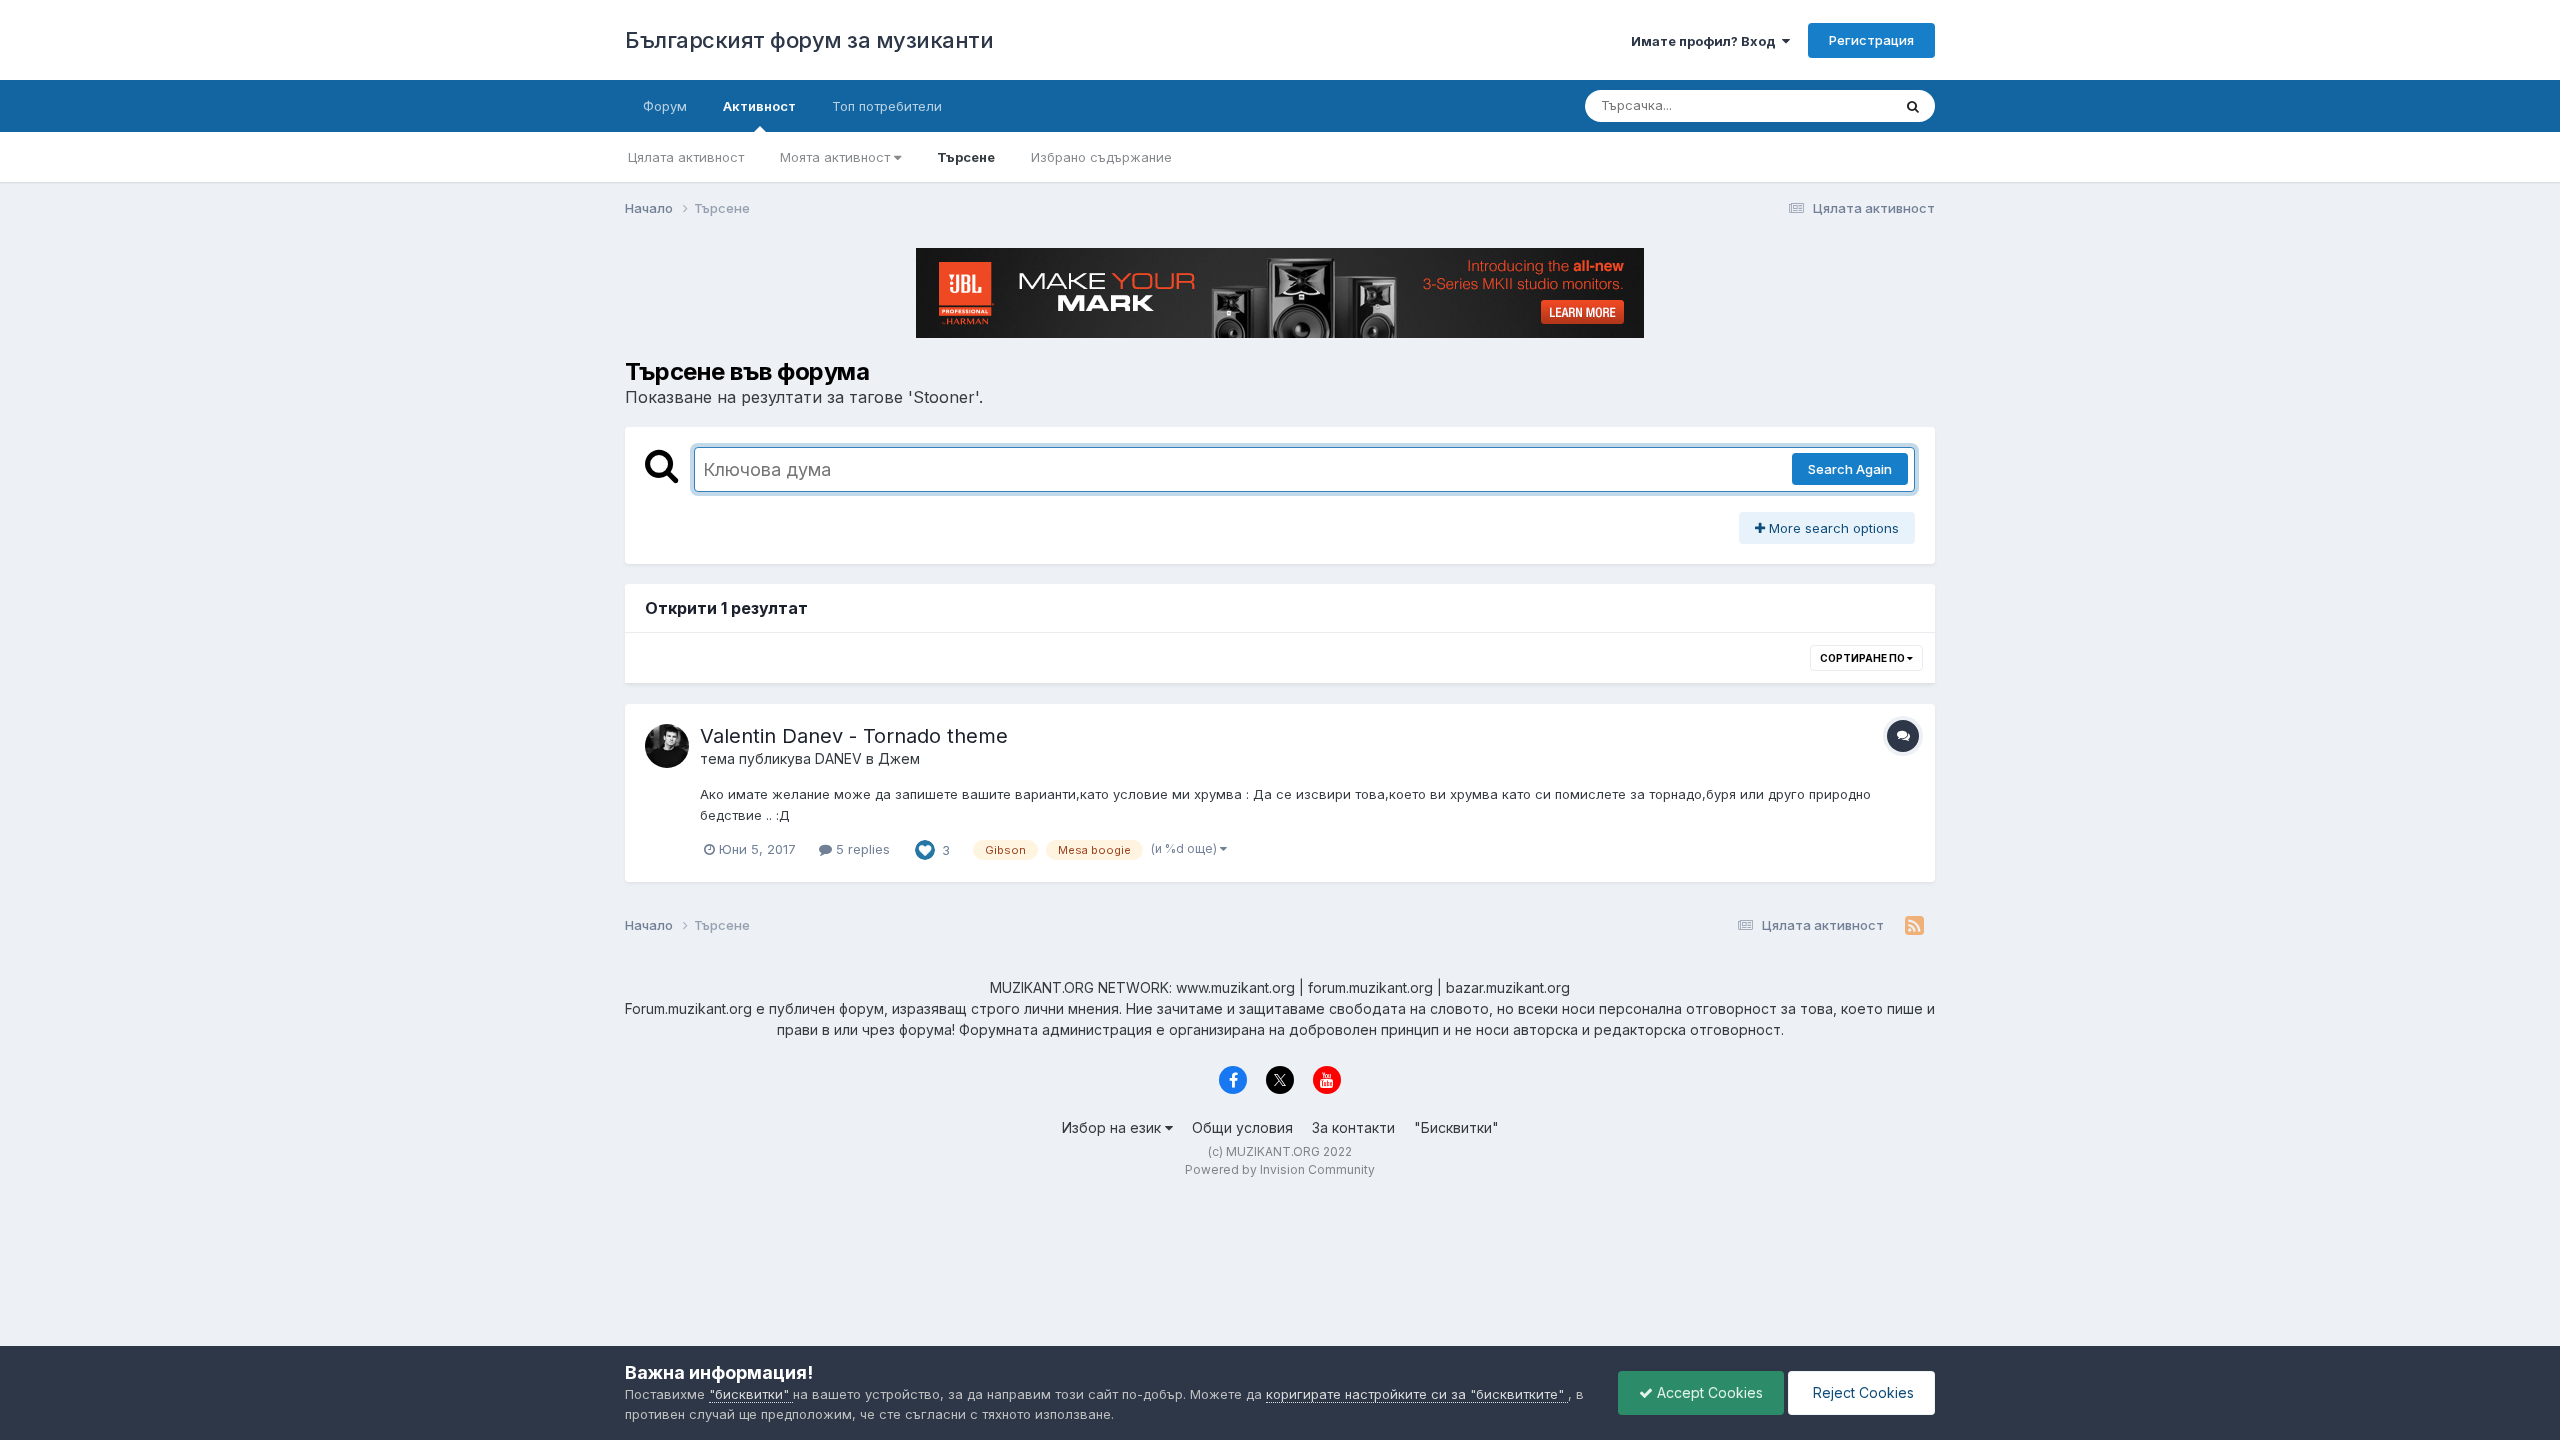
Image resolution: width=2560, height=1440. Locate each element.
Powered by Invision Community (1280, 1169)
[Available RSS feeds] (1914, 926)
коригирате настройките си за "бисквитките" (1417, 1394)
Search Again (1850, 469)
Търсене (966, 157)
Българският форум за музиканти (809, 40)
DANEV (838, 758)
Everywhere (1829, 105)
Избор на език (1113, 1127)
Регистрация (1871, 40)
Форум (665, 106)
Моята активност (837, 157)
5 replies (861, 849)
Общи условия (1242, 1127)
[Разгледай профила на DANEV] (667, 746)
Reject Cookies (1861, 1392)
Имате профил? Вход (1706, 41)
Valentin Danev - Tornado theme (854, 736)
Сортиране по (1863, 658)
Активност (759, 106)
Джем (899, 758)
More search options (1832, 528)
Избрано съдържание (1101, 157)
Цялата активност (686, 157)
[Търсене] (1913, 106)
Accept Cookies (1708, 1392)
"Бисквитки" (1456, 1127)
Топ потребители (887, 106)
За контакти (1353, 1127)
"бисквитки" (751, 1394)
